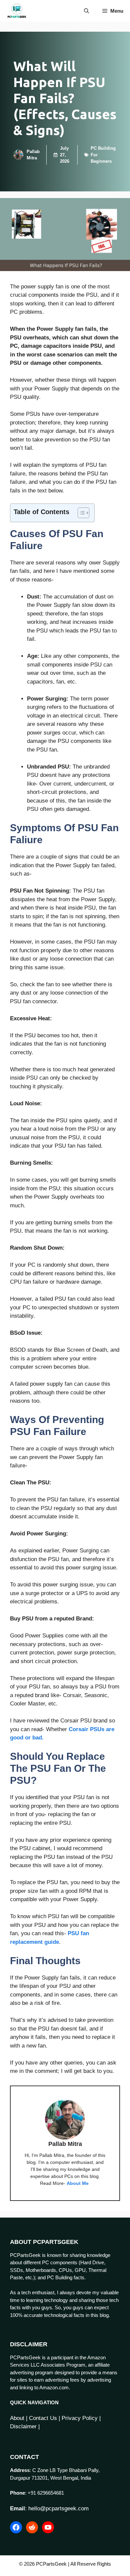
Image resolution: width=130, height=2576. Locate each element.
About (17, 2418)
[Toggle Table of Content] (80, 513)
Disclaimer (23, 2426)
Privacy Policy (80, 2418)
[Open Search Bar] (86, 11)
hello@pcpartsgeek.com (58, 2508)
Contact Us (43, 2418)
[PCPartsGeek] (17, 11)
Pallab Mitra (65, 2144)
